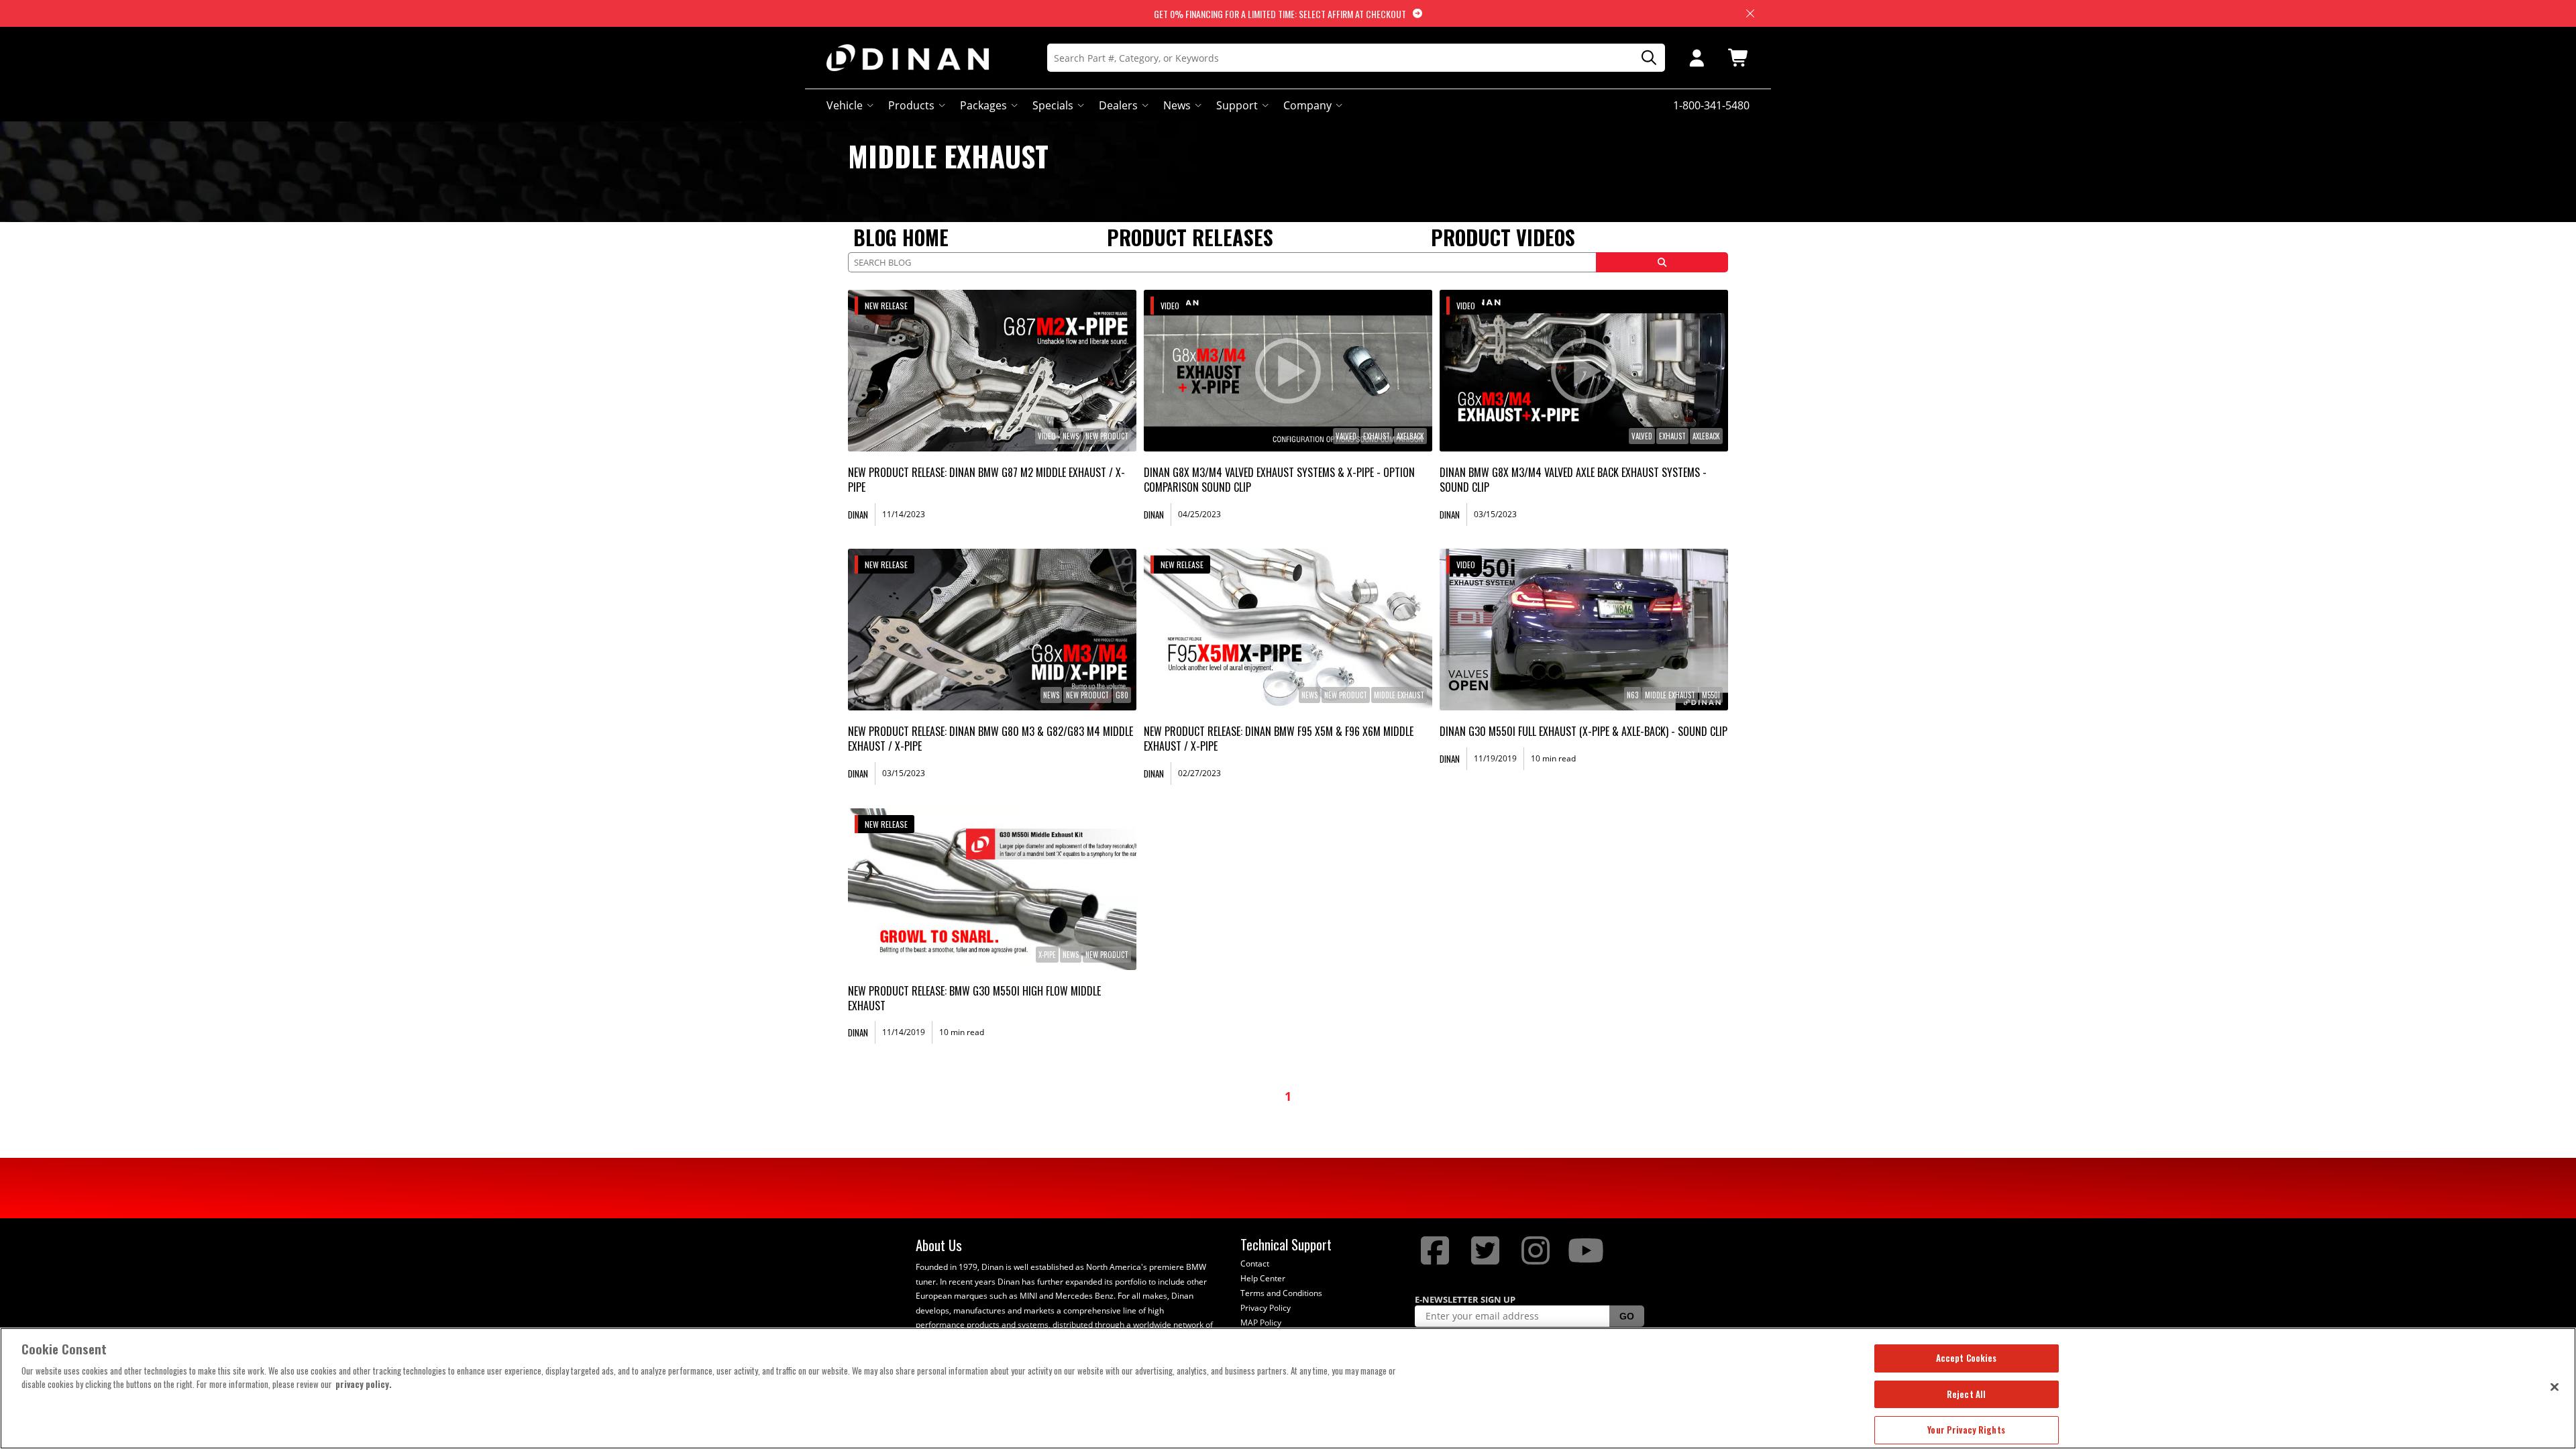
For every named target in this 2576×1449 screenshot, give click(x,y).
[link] (992, 371)
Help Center (1263, 1278)
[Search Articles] (1662, 262)
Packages (983, 105)
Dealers (1118, 105)
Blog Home (901, 237)
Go (1627, 1316)
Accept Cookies (1967, 1358)
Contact (1255, 1264)
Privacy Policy (1266, 1308)
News (1177, 105)
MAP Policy (1261, 1323)
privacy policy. (364, 1384)
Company (1307, 105)
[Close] (2555, 1387)
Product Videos (1503, 237)
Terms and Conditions (1281, 1293)
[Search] (1644, 58)
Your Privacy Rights (1966, 1430)
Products (911, 105)
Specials (1053, 105)
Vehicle (845, 105)
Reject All (1966, 1394)
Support (1237, 105)
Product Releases (1190, 237)
